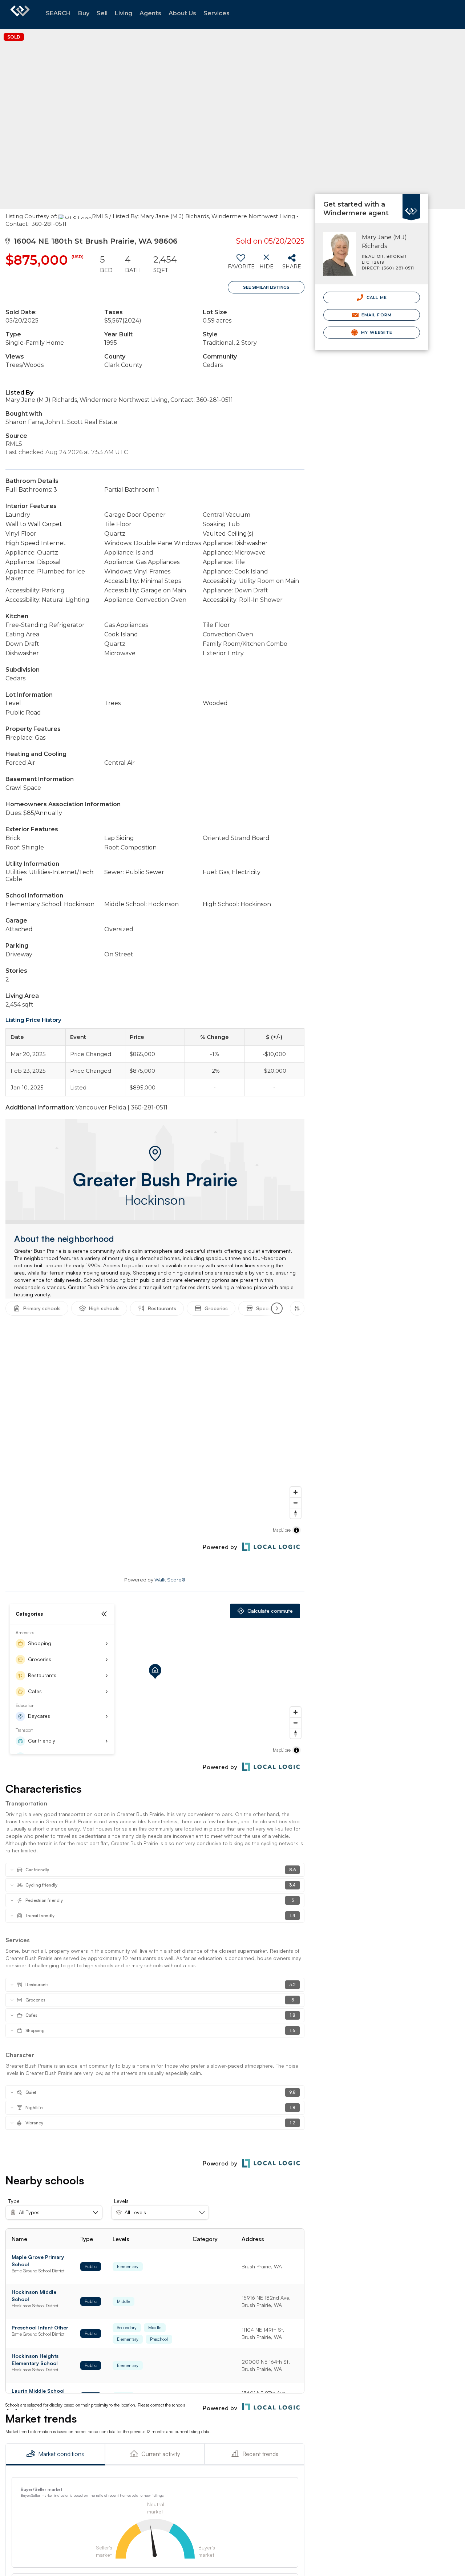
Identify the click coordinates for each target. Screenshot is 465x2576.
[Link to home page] (20, 15)
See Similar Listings (266, 287)
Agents (150, 13)
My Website (376, 332)
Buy (84, 13)
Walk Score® (170, 1580)
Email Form (376, 315)
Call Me (376, 297)
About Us (182, 13)
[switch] (241, 264)
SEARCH (58, 13)
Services (217, 13)
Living (124, 13)
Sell (102, 13)
